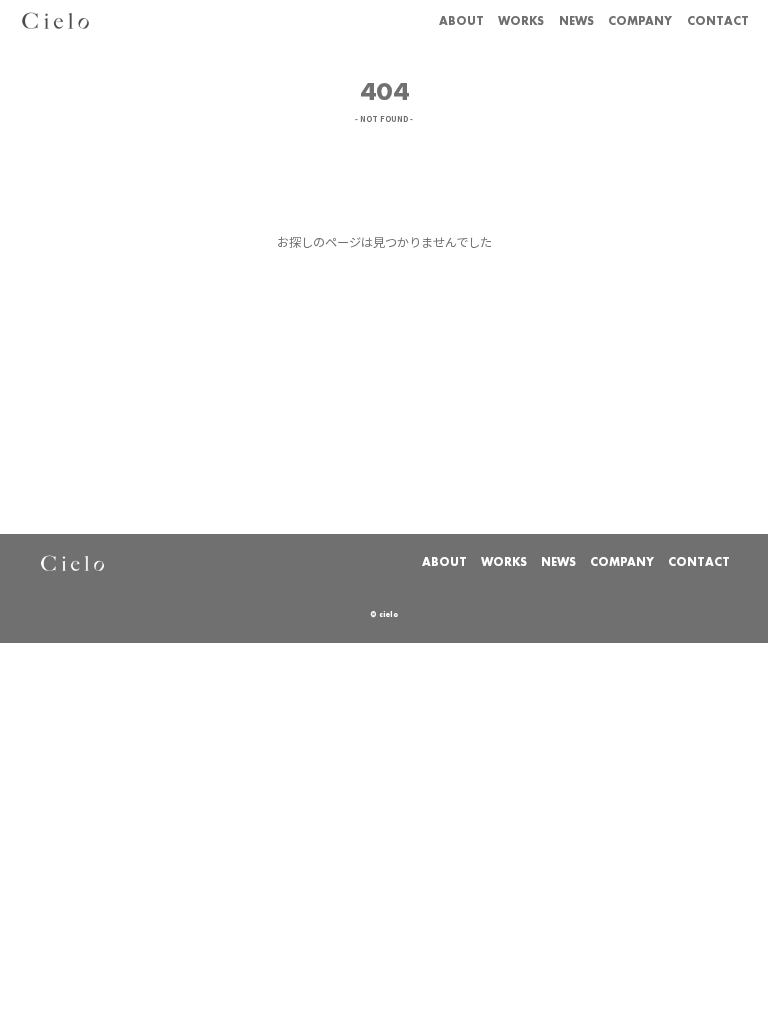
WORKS (521, 22)
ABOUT (461, 22)
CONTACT (718, 22)
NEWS (576, 22)
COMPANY (640, 22)
